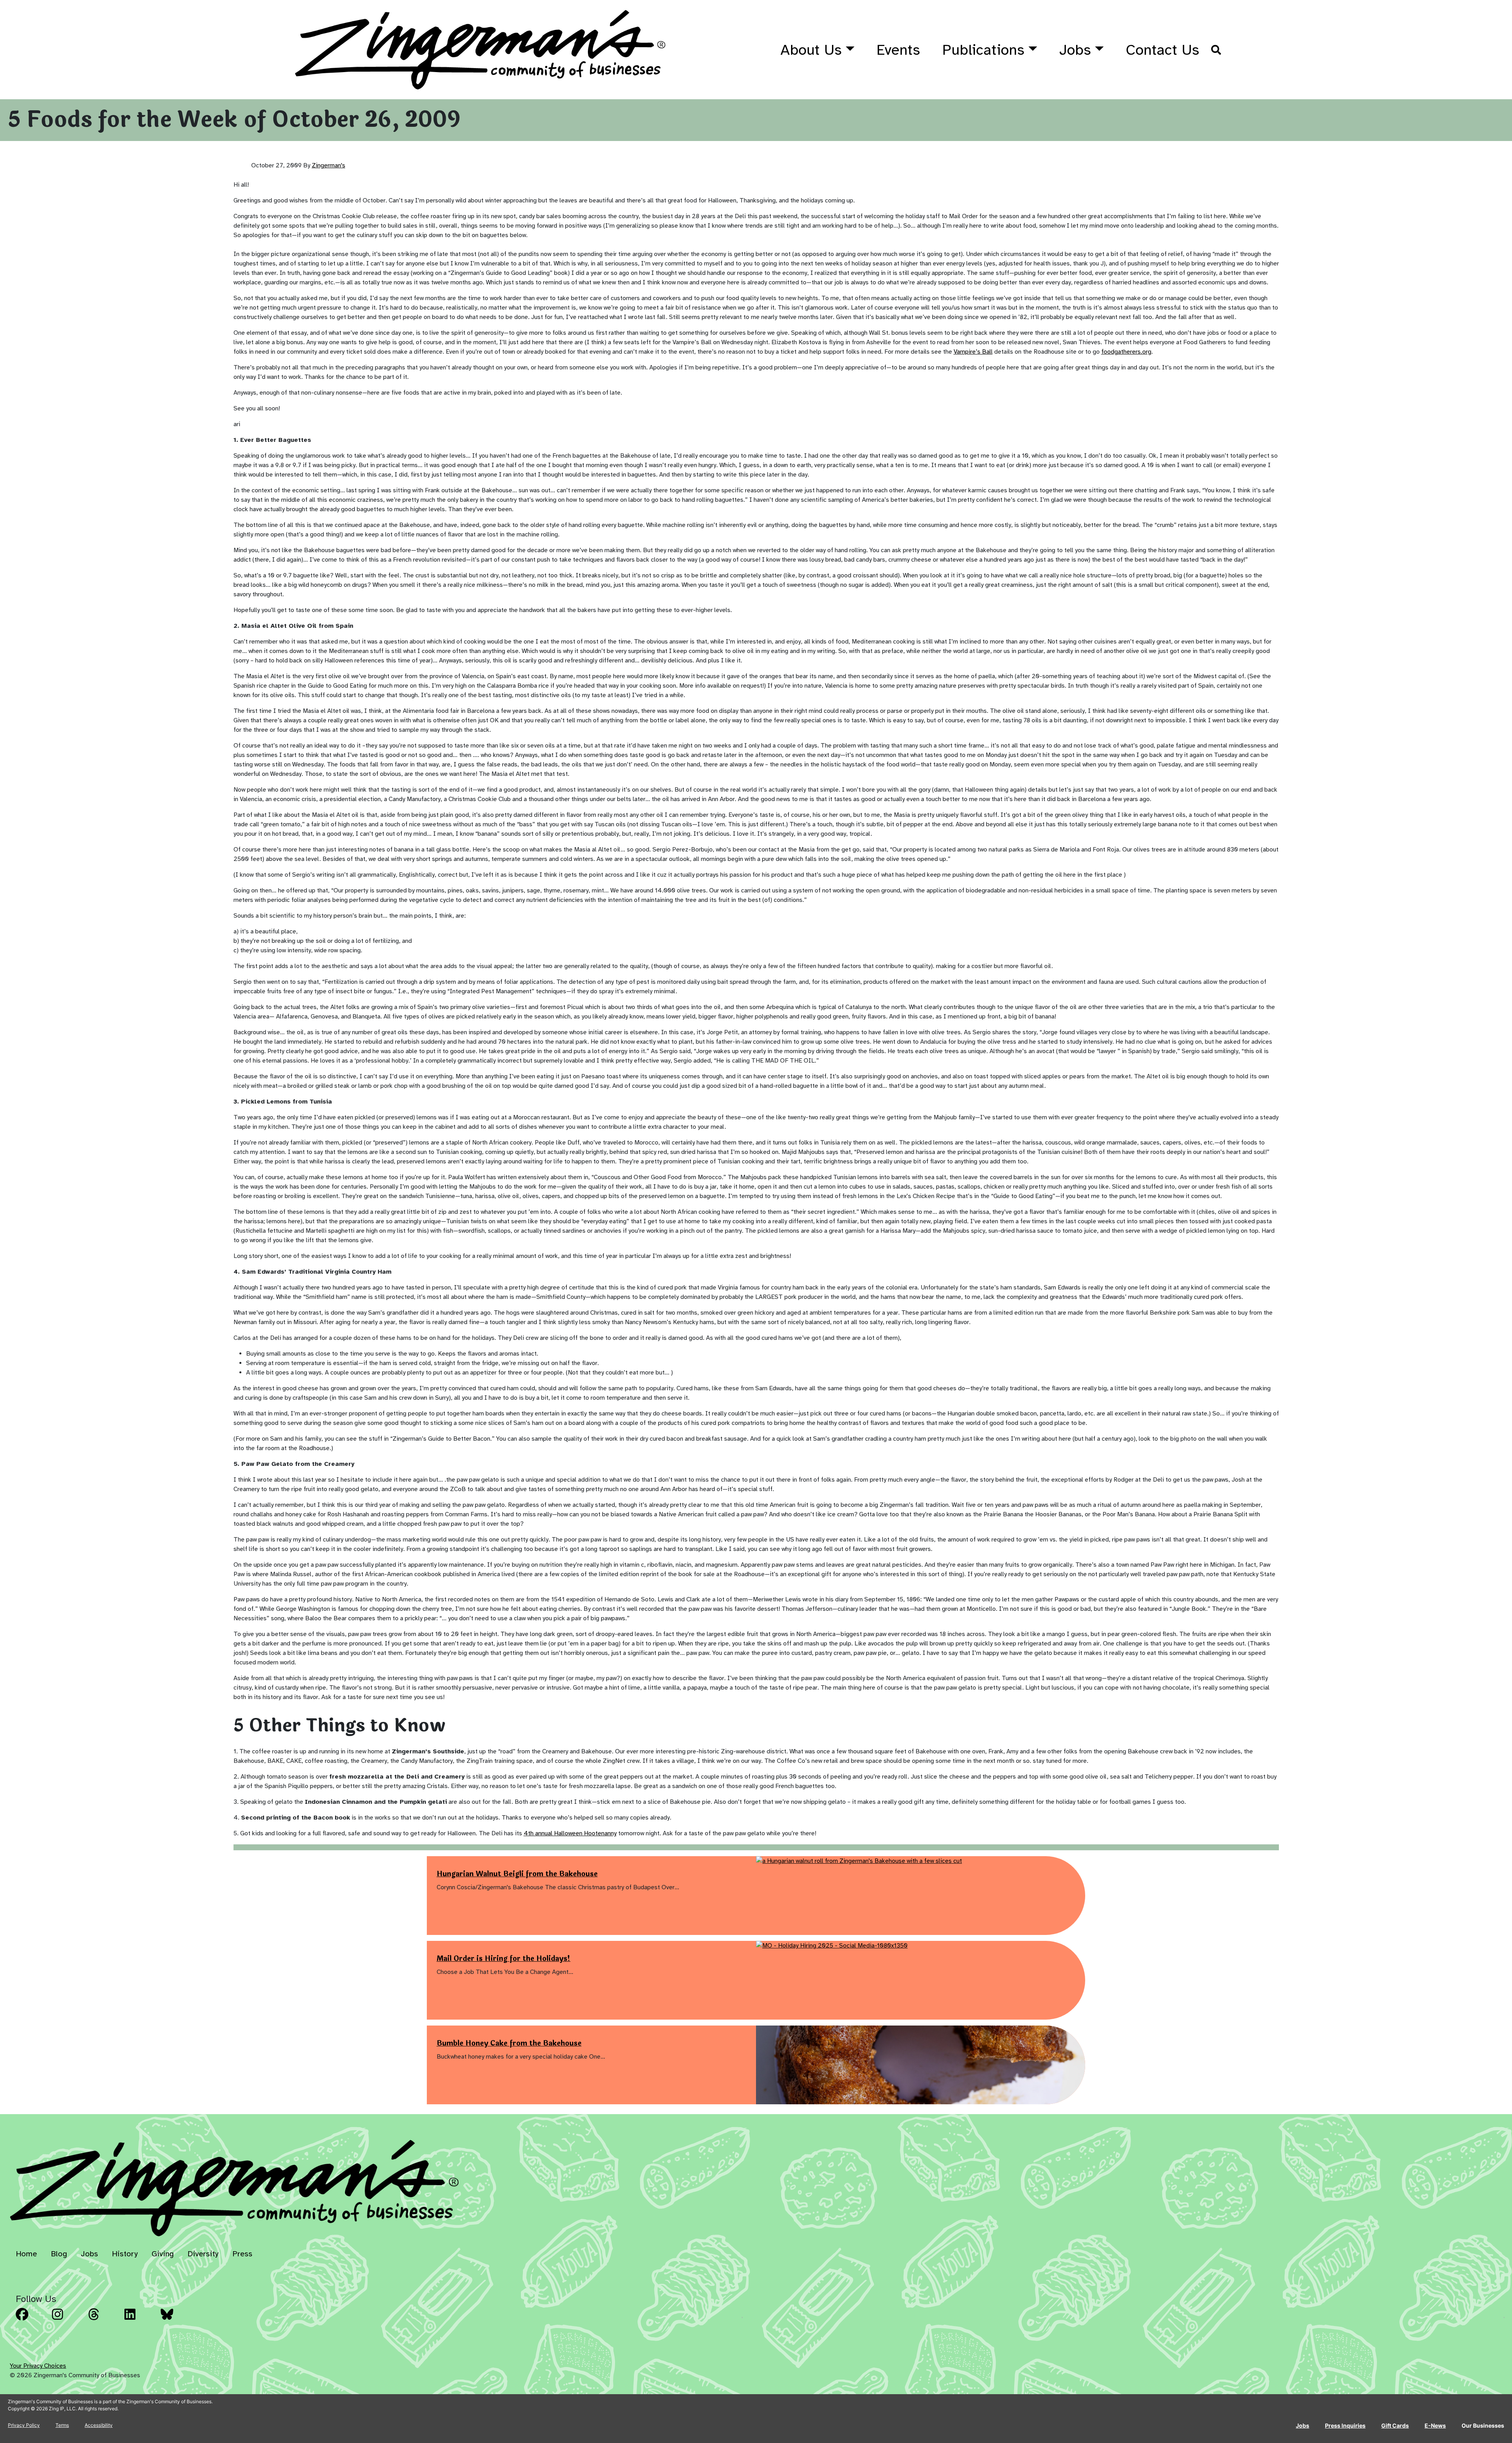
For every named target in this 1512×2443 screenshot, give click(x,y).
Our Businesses (1483, 2425)
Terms (62, 2425)
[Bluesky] (176, 2320)
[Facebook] (31, 2320)
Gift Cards (1395, 2425)
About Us (811, 50)
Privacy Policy (24, 2425)
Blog (59, 2254)
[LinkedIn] (140, 2320)
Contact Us (1163, 50)
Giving (163, 2254)
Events (898, 50)
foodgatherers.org (1126, 352)
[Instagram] (68, 2320)
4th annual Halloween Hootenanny (570, 1833)
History (125, 2254)
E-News (1435, 2425)
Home (26, 2254)
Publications (983, 50)
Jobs (1075, 50)
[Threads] (104, 2320)
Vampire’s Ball (973, 352)
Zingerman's (329, 165)
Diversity (203, 2254)
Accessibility (99, 2425)
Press (242, 2254)
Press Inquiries (1345, 2425)
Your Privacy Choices (38, 2366)
